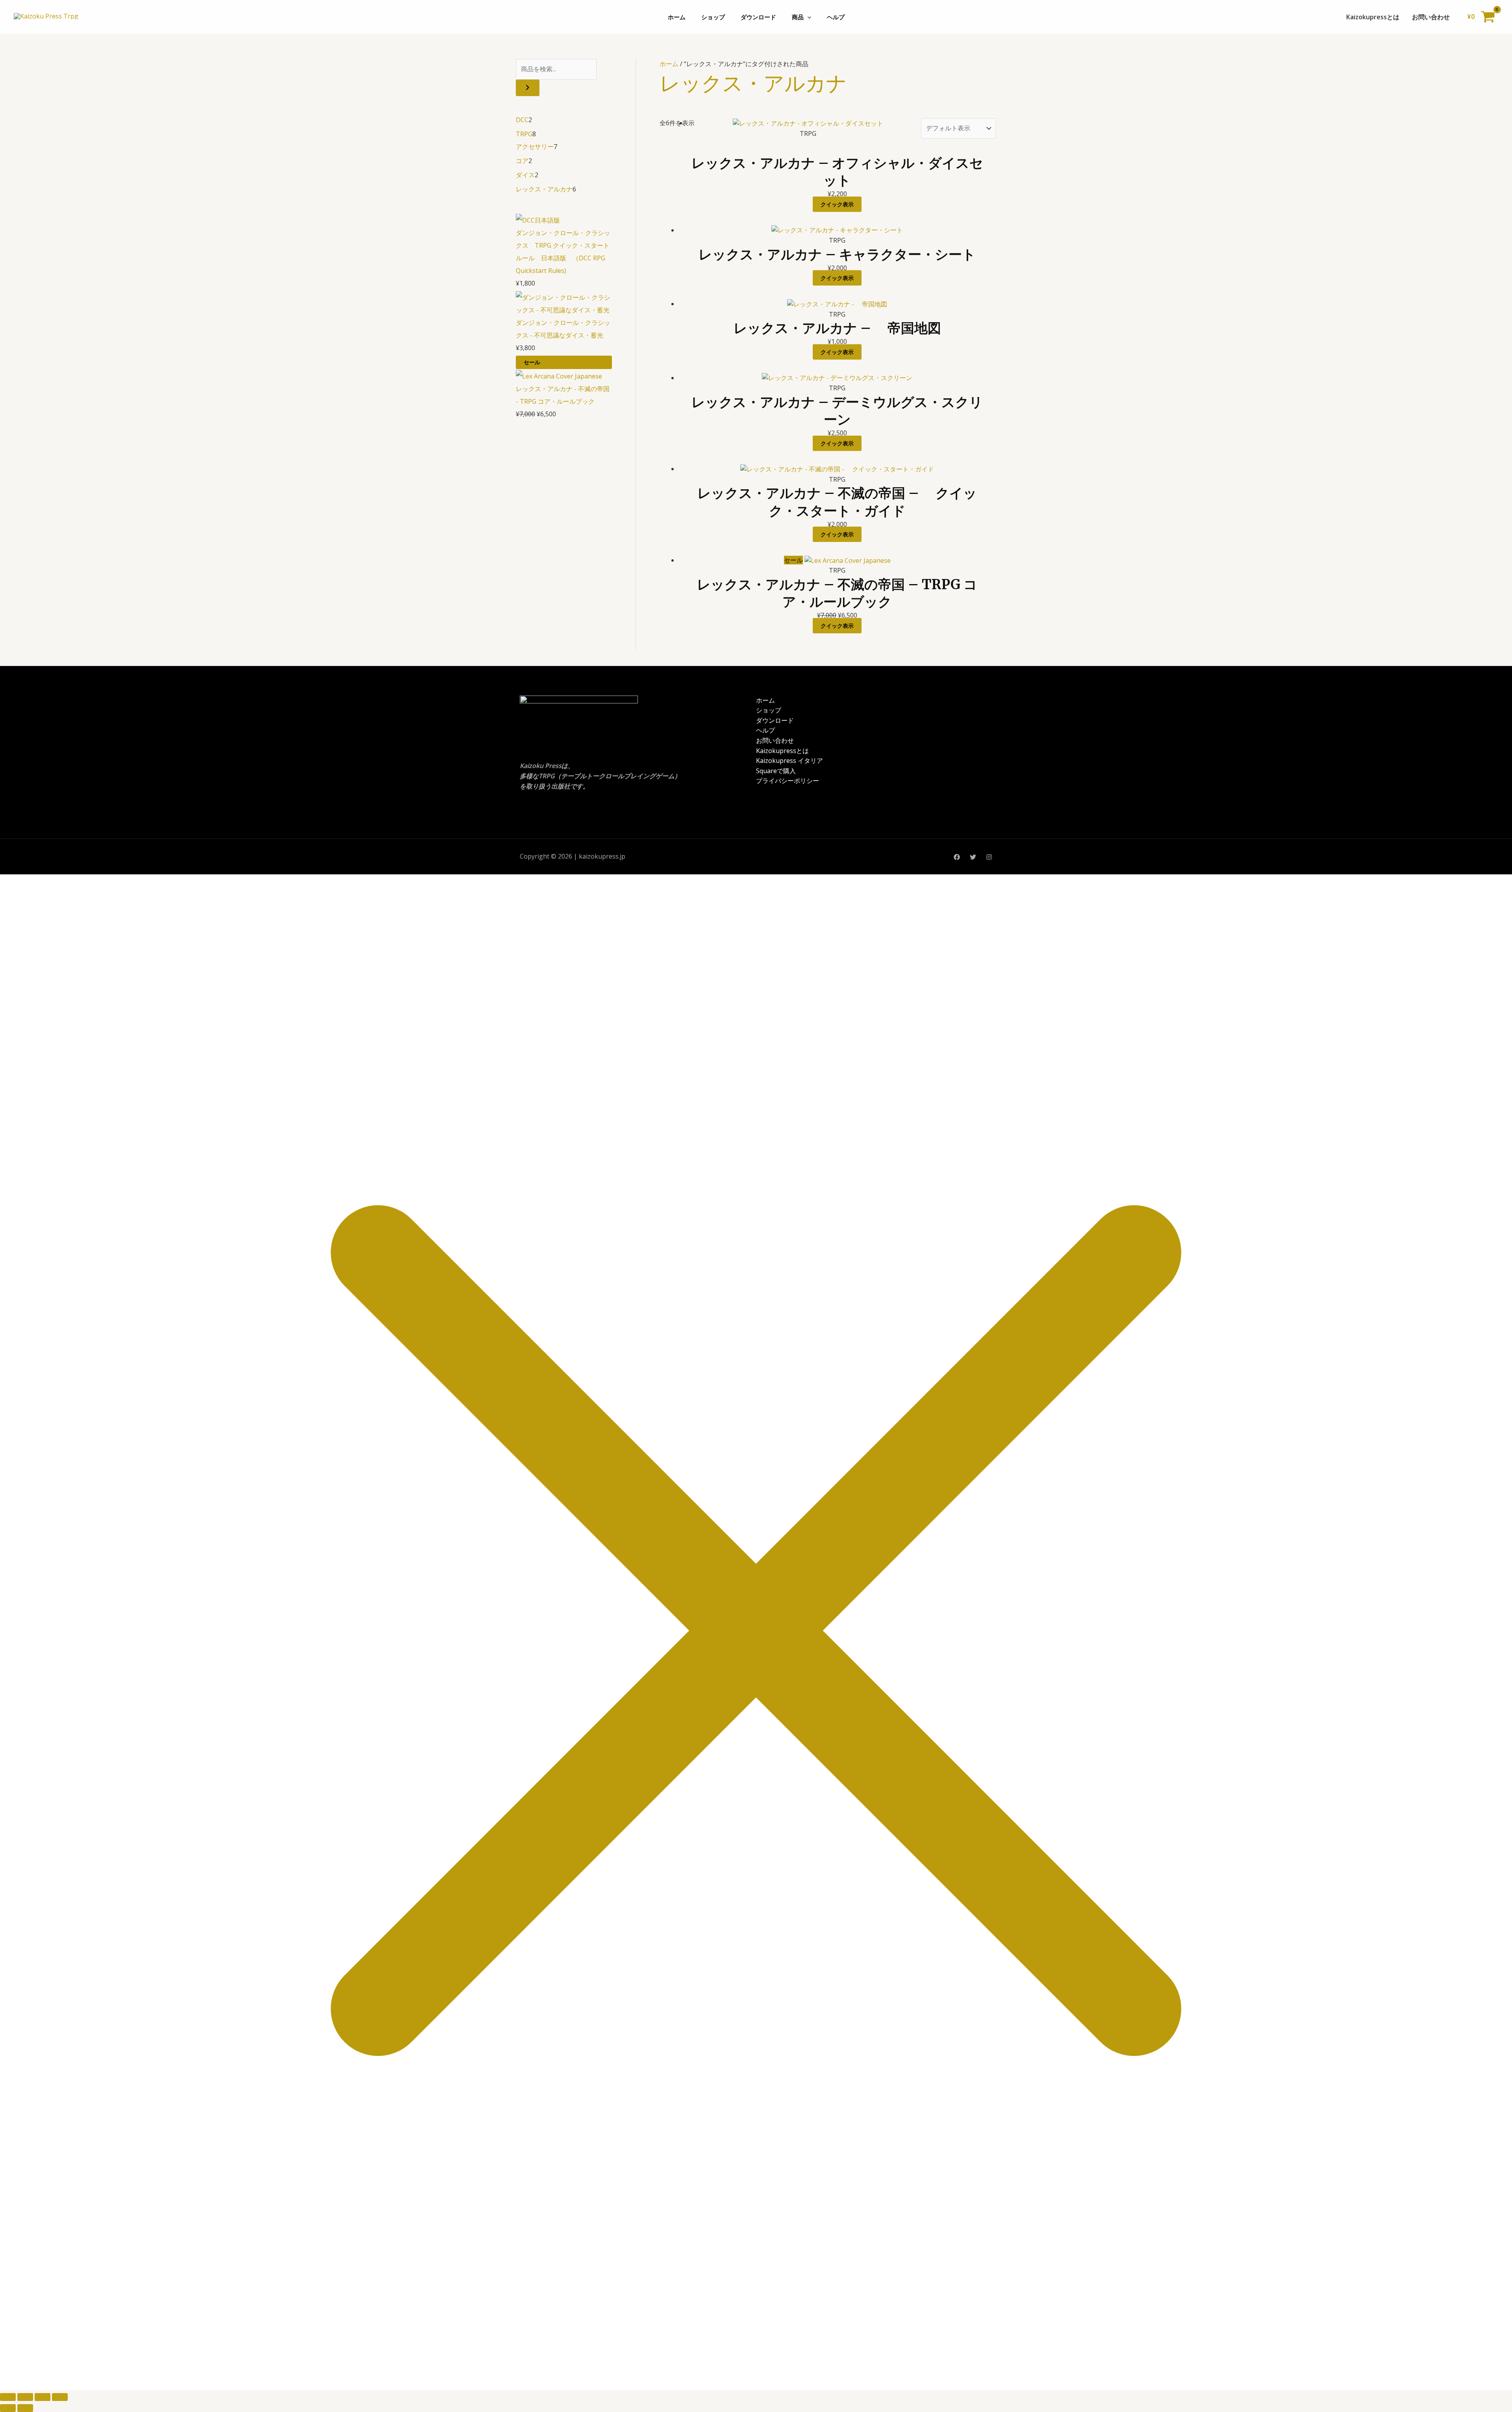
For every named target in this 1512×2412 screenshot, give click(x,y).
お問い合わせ (1431, 17)
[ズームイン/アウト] (8, 2397)
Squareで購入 (776, 771)
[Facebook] (957, 857)
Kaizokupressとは (1373, 17)
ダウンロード (758, 17)
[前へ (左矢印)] (8, 2408)
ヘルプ (836, 17)
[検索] (528, 88)
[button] (807, 17)
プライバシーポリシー (787, 781)
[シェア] (43, 2397)
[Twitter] (973, 857)
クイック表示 (837, 204)
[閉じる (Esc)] (60, 2397)
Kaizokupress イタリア (789, 761)
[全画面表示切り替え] (25, 2397)
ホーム (677, 17)
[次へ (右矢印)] (25, 2408)
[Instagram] (989, 857)
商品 (798, 17)
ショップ (713, 17)
